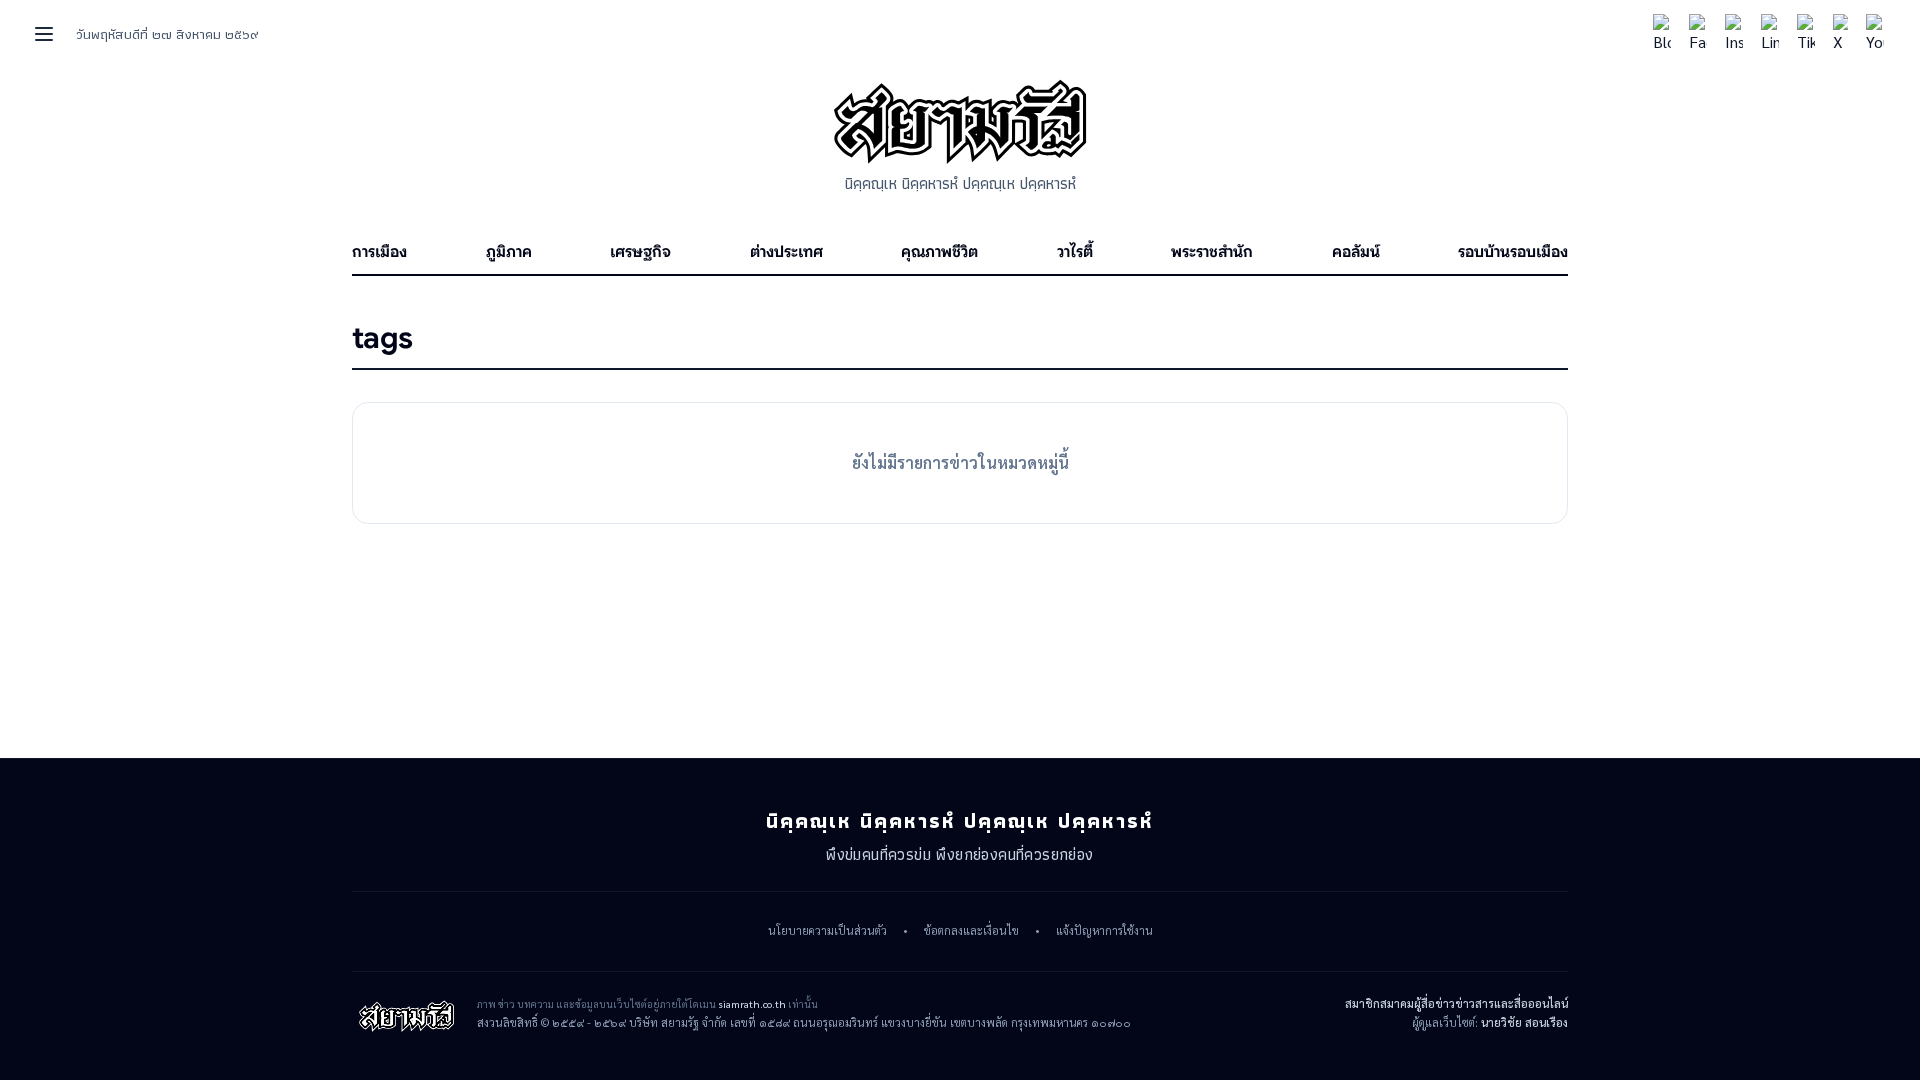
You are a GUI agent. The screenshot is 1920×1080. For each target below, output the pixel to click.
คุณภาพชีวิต (939, 252)
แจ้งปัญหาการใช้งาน (1104, 931)
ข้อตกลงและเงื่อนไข (971, 931)
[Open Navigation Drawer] (44, 34)
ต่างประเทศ (786, 252)
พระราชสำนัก (1212, 252)
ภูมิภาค (509, 252)
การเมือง (379, 252)
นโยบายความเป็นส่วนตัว (827, 931)
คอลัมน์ (1356, 252)
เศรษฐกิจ (640, 252)
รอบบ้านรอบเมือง (1513, 252)
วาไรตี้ (1075, 252)
